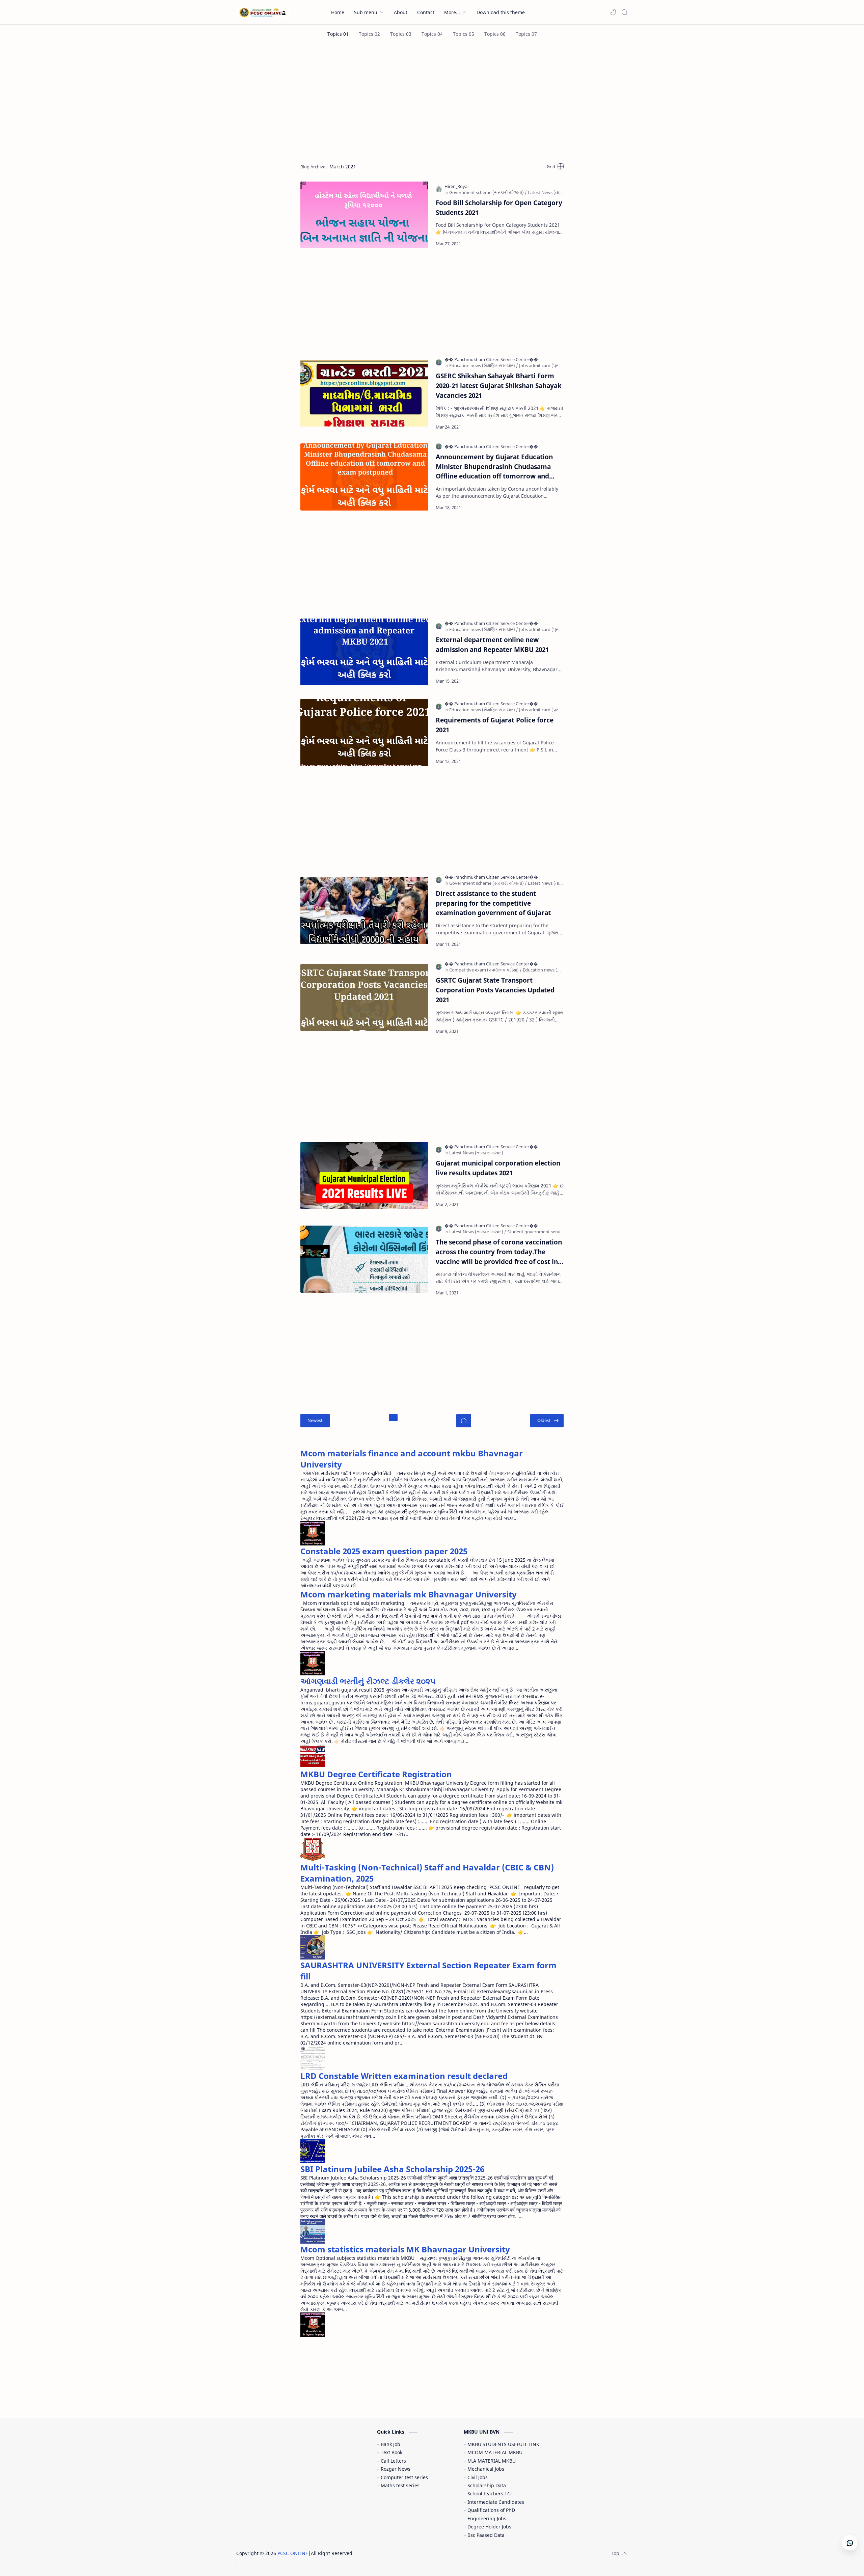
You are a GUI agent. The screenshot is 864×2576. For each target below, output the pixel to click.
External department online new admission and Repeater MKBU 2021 (492, 645)
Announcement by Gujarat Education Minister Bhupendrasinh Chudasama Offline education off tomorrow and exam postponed (494, 467)
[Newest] (315, 1421)
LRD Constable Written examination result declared (404, 2076)
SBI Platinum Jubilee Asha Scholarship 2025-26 (392, 2169)
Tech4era (397, 2553)
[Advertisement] (432, 101)
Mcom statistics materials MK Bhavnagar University (405, 2249)
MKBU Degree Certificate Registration (376, 1774)
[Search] (624, 12)
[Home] (464, 1421)
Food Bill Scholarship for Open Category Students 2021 (499, 208)
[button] (613, 12)
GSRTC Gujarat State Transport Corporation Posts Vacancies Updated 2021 (495, 990)
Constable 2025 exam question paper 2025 (384, 1551)
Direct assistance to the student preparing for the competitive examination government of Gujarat (493, 903)
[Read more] (553, 244)
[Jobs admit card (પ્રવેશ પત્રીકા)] (550, 365)
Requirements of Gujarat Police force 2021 (495, 725)
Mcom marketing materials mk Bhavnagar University (409, 1594)
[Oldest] (547, 1421)
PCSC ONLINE (293, 2553)
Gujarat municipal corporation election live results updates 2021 (498, 1168)
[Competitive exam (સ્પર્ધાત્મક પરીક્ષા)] (485, 970)
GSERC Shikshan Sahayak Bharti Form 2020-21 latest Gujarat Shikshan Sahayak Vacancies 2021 (499, 386)
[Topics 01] (338, 34)
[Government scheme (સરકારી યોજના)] (488, 192)
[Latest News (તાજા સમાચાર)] (555, 192)
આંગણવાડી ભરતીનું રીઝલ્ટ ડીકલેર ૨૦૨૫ (368, 1681)
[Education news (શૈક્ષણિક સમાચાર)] (484, 365)
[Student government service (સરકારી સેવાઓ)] (552, 1232)
